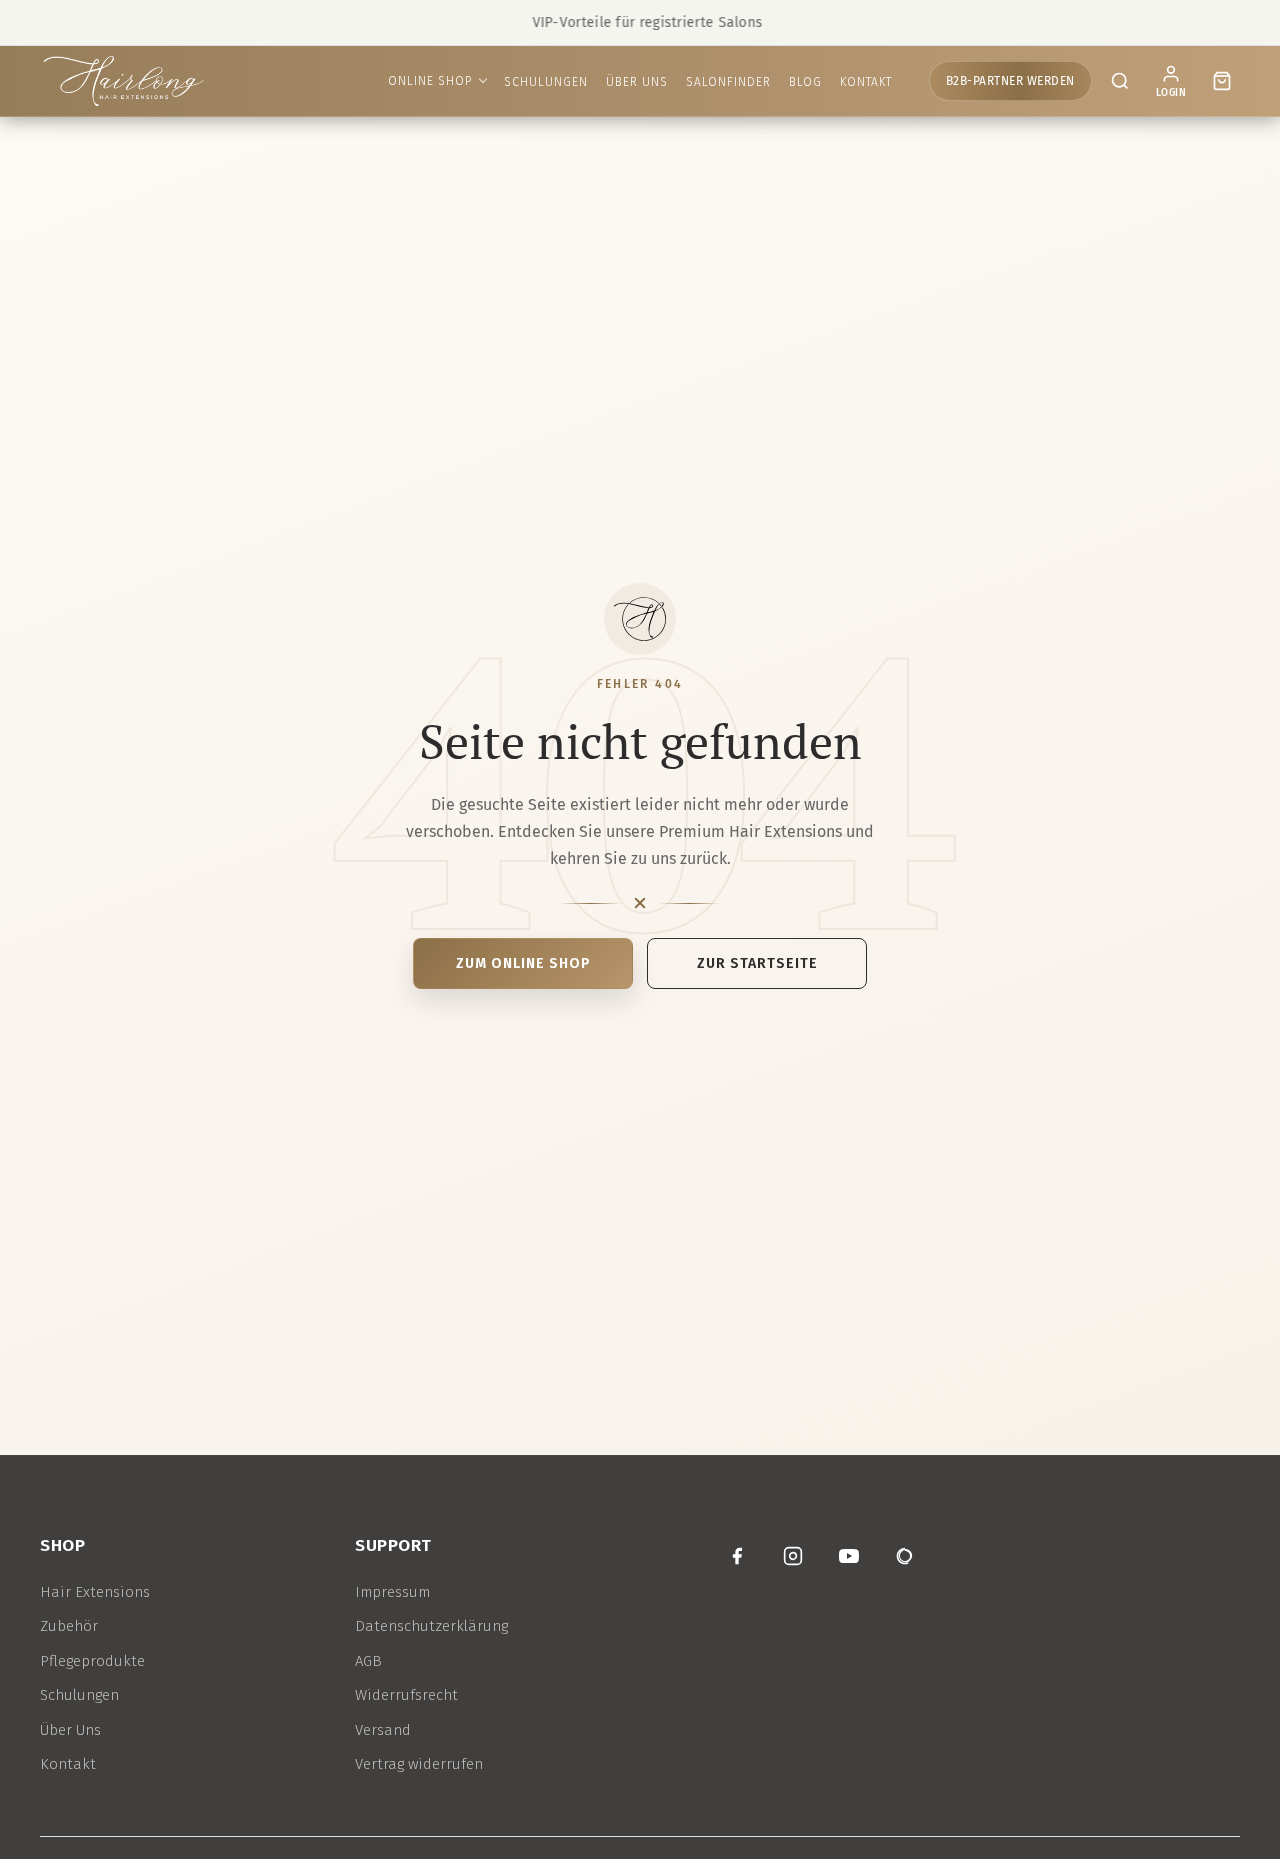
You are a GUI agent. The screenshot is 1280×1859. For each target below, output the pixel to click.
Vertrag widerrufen (419, 1764)
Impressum (392, 1592)
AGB (368, 1661)
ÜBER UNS (637, 82)
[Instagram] (793, 1556)
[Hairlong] (123, 81)
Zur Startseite (757, 963)
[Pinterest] (905, 1556)
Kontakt (68, 1764)
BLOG (805, 82)
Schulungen (79, 1695)
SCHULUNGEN (546, 82)
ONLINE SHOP (430, 81)
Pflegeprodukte (92, 1661)
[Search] (1120, 81)
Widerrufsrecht (406, 1695)
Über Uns (70, 1730)
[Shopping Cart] (1222, 81)
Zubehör (69, 1626)
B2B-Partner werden (1010, 81)
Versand (383, 1730)
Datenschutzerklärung (431, 1626)
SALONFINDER (728, 82)
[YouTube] (849, 1556)
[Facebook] (737, 1556)
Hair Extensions (95, 1592)
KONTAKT (866, 82)
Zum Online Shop (523, 963)
